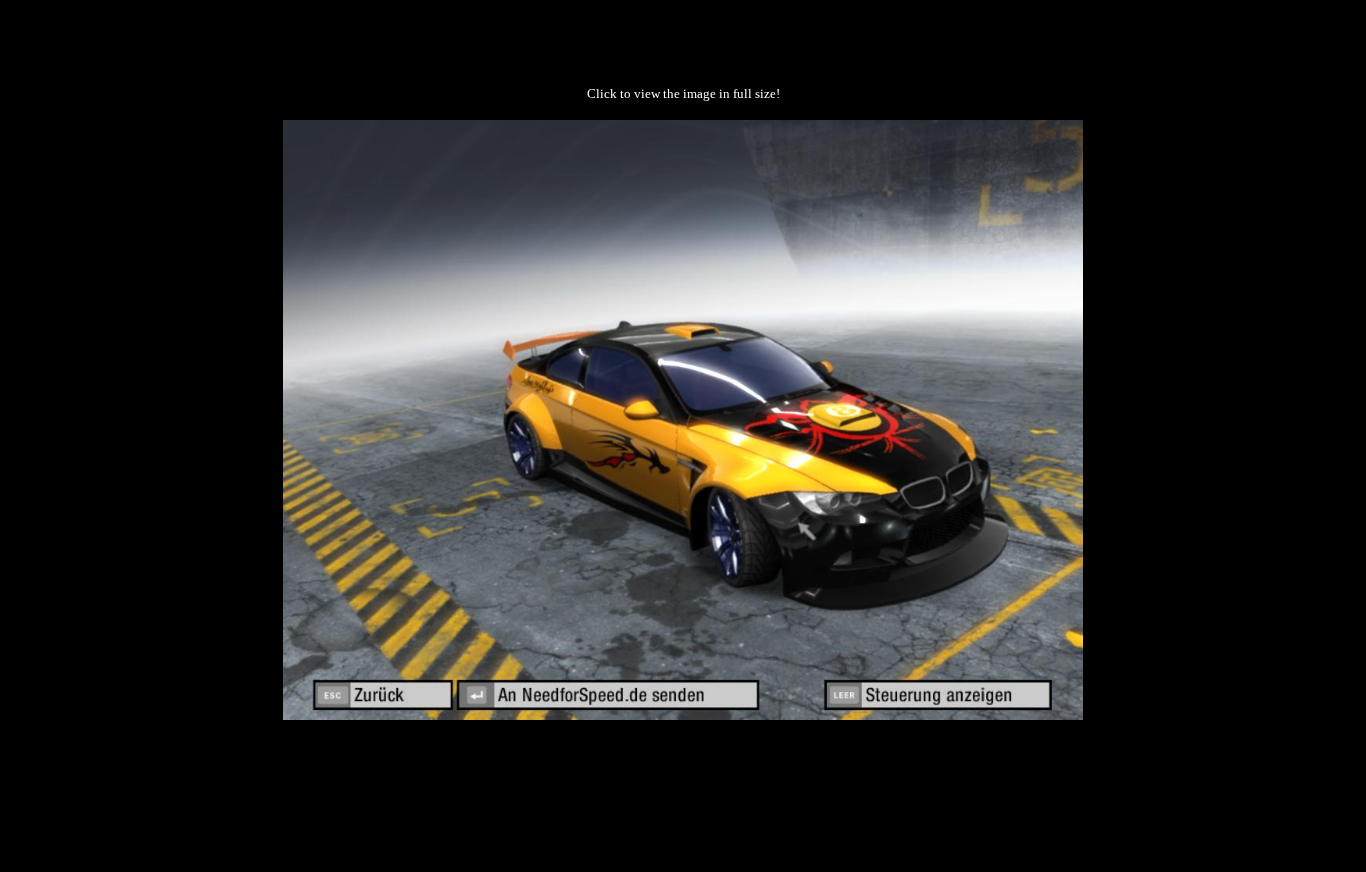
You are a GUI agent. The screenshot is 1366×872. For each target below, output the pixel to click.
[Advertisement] (683, 783)
